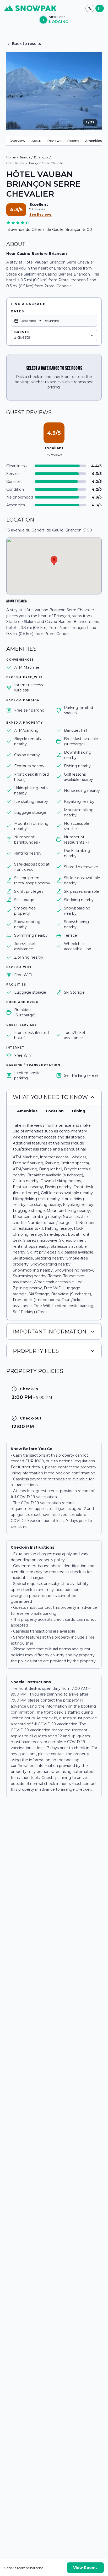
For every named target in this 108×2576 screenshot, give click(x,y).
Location (55, 1111)
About (36, 141)
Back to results (27, 44)
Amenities (93, 141)
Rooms (73, 141)
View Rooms (85, 2568)
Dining (79, 1111)
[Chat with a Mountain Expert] (100, 8)
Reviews (54, 141)
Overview (17, 141)
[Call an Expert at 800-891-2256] (90, 8)
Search (25, 157)
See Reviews (40, 214)
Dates (17, 311)
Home (11, 157)
